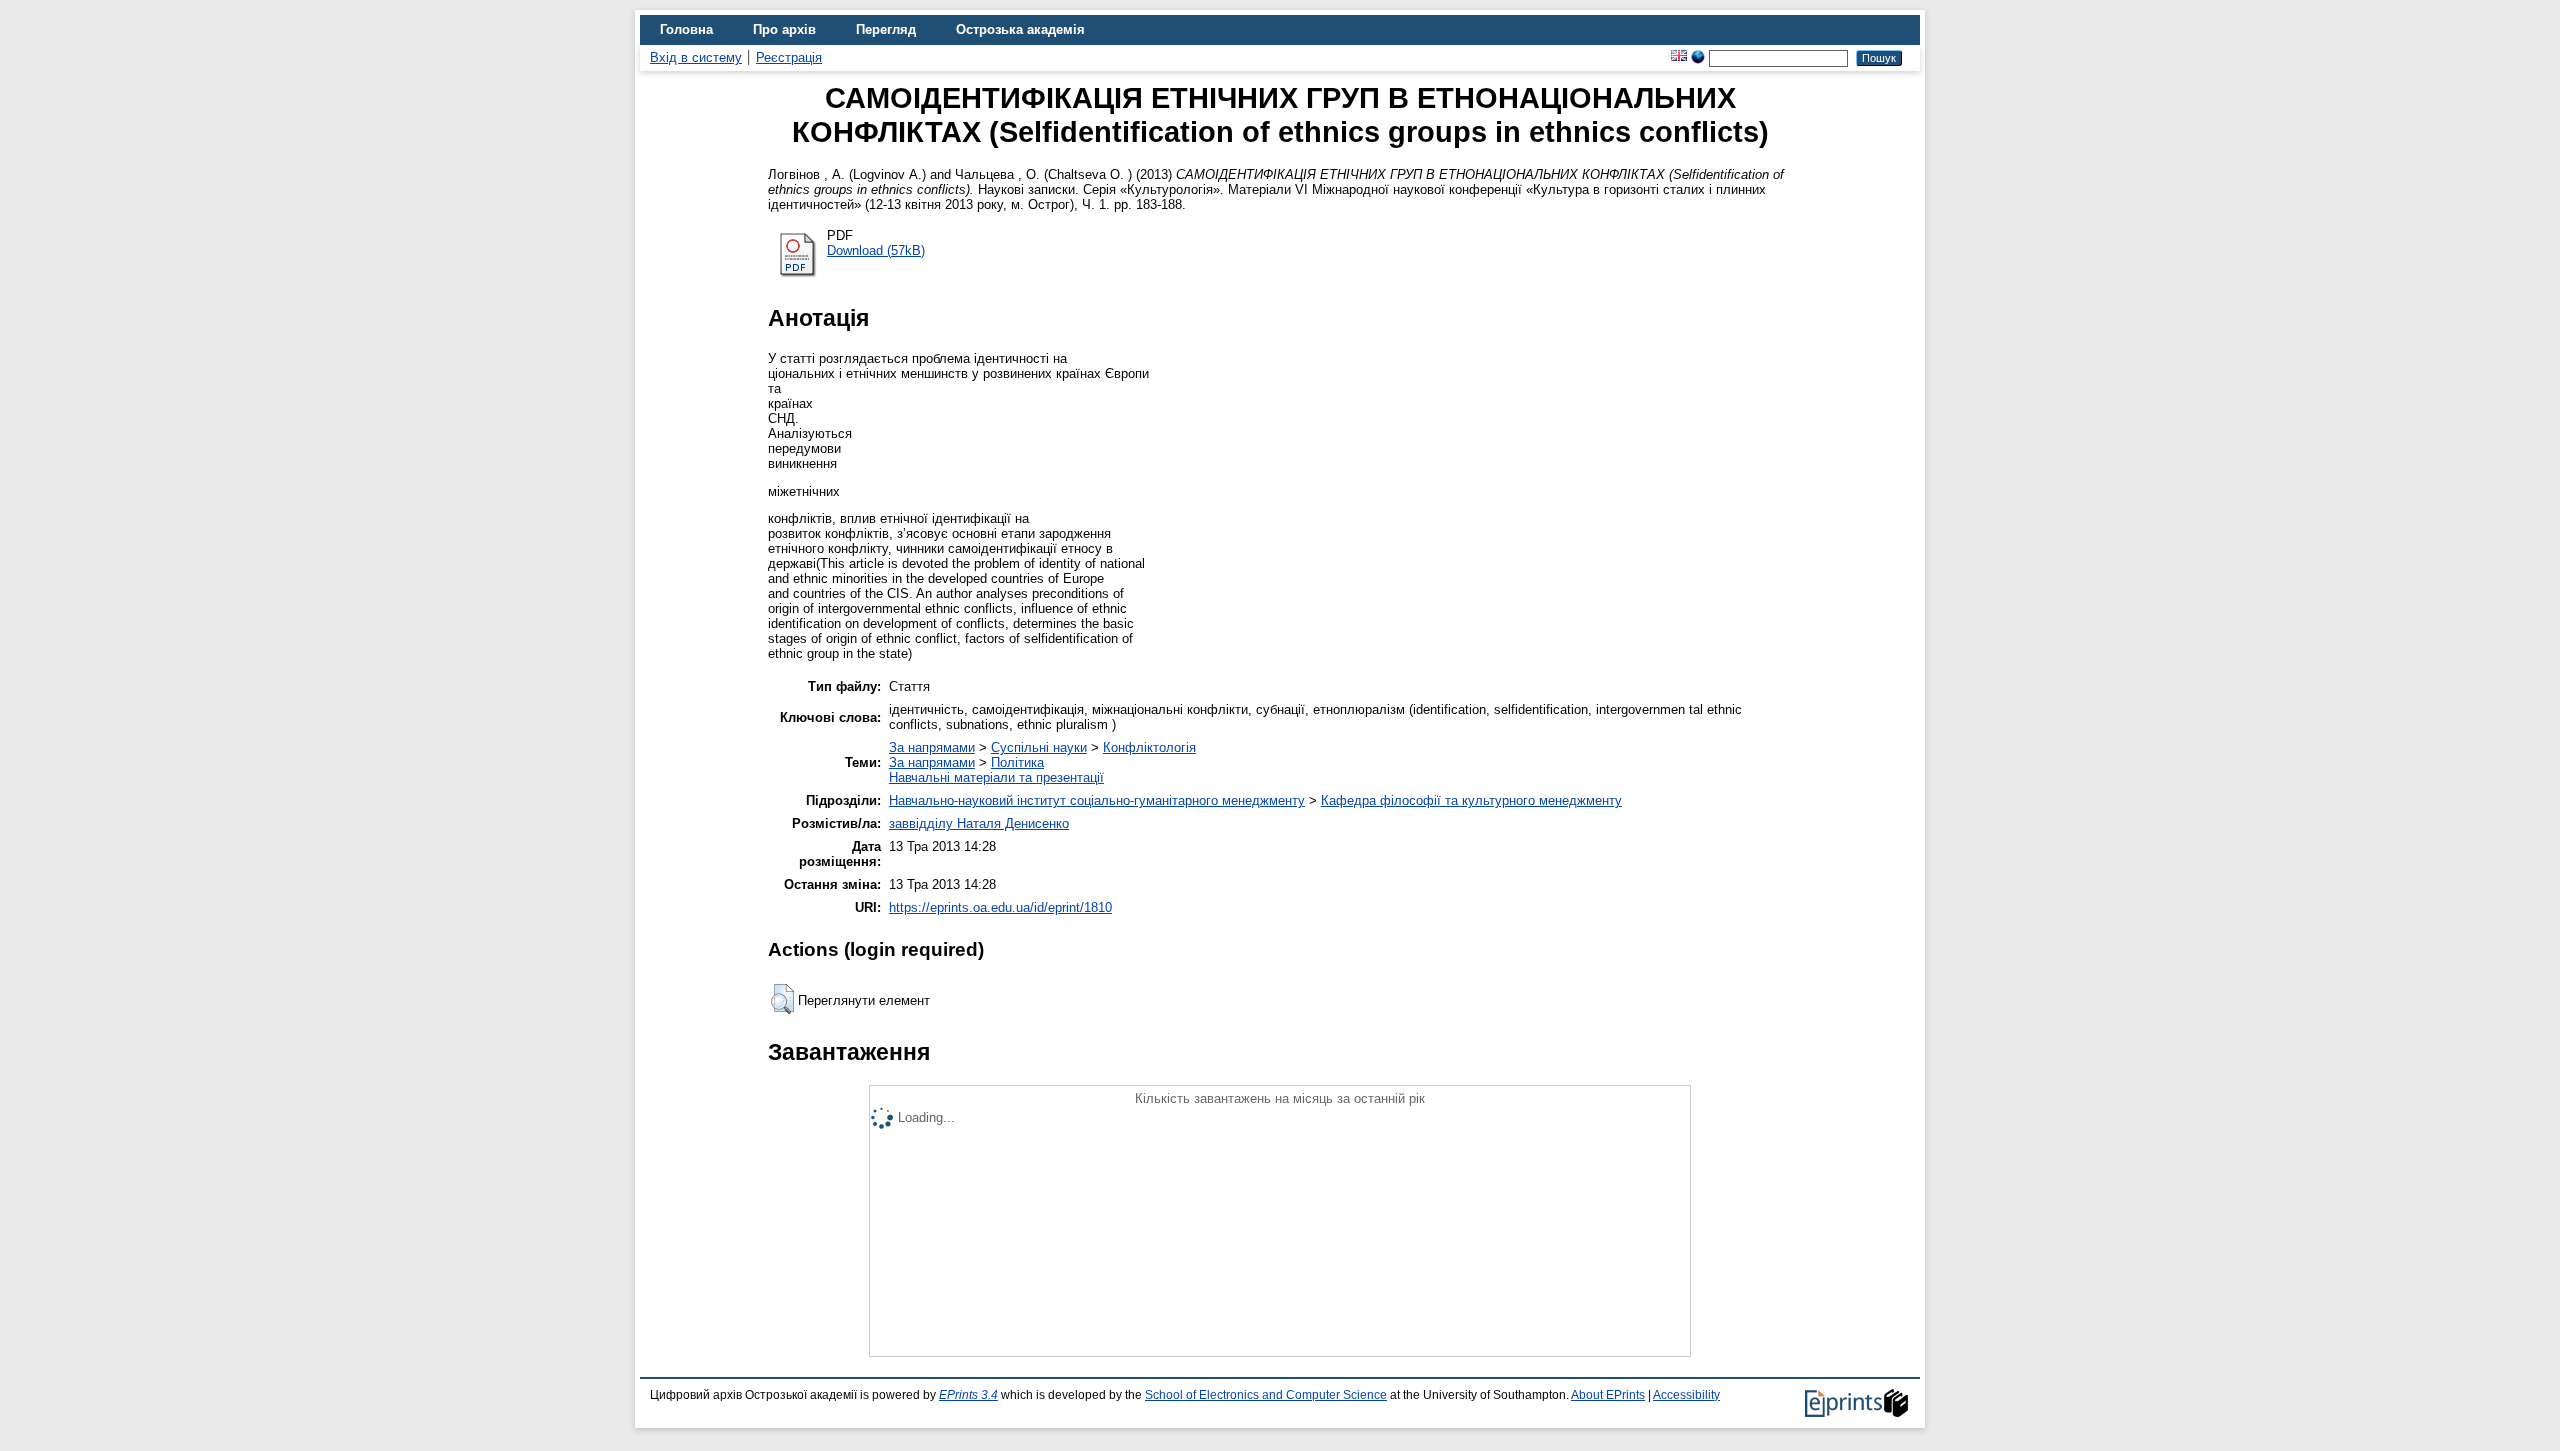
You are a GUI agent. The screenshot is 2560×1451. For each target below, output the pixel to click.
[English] (1679, 57)
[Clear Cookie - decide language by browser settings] (1698, 57)
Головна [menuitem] (686, 29)
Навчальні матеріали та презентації (996, 777)
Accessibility (1686, 1395)
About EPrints (1608, 1395)
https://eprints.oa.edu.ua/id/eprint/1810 (1000, 907)
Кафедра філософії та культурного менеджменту (1471, 800)
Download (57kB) (876, 250)
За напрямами (932, 747)
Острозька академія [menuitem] (1020, 29)
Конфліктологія (1149, 747)
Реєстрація (789, 57)
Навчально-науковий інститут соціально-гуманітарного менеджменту (1097, 800)
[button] (782, 999)
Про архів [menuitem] (784, 29)
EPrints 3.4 (968, 1395)
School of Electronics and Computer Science (1266, 1395)
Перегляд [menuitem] (886, 29)
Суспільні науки (1039, 747)
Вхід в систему (696, 57)
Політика (1017, 762)
